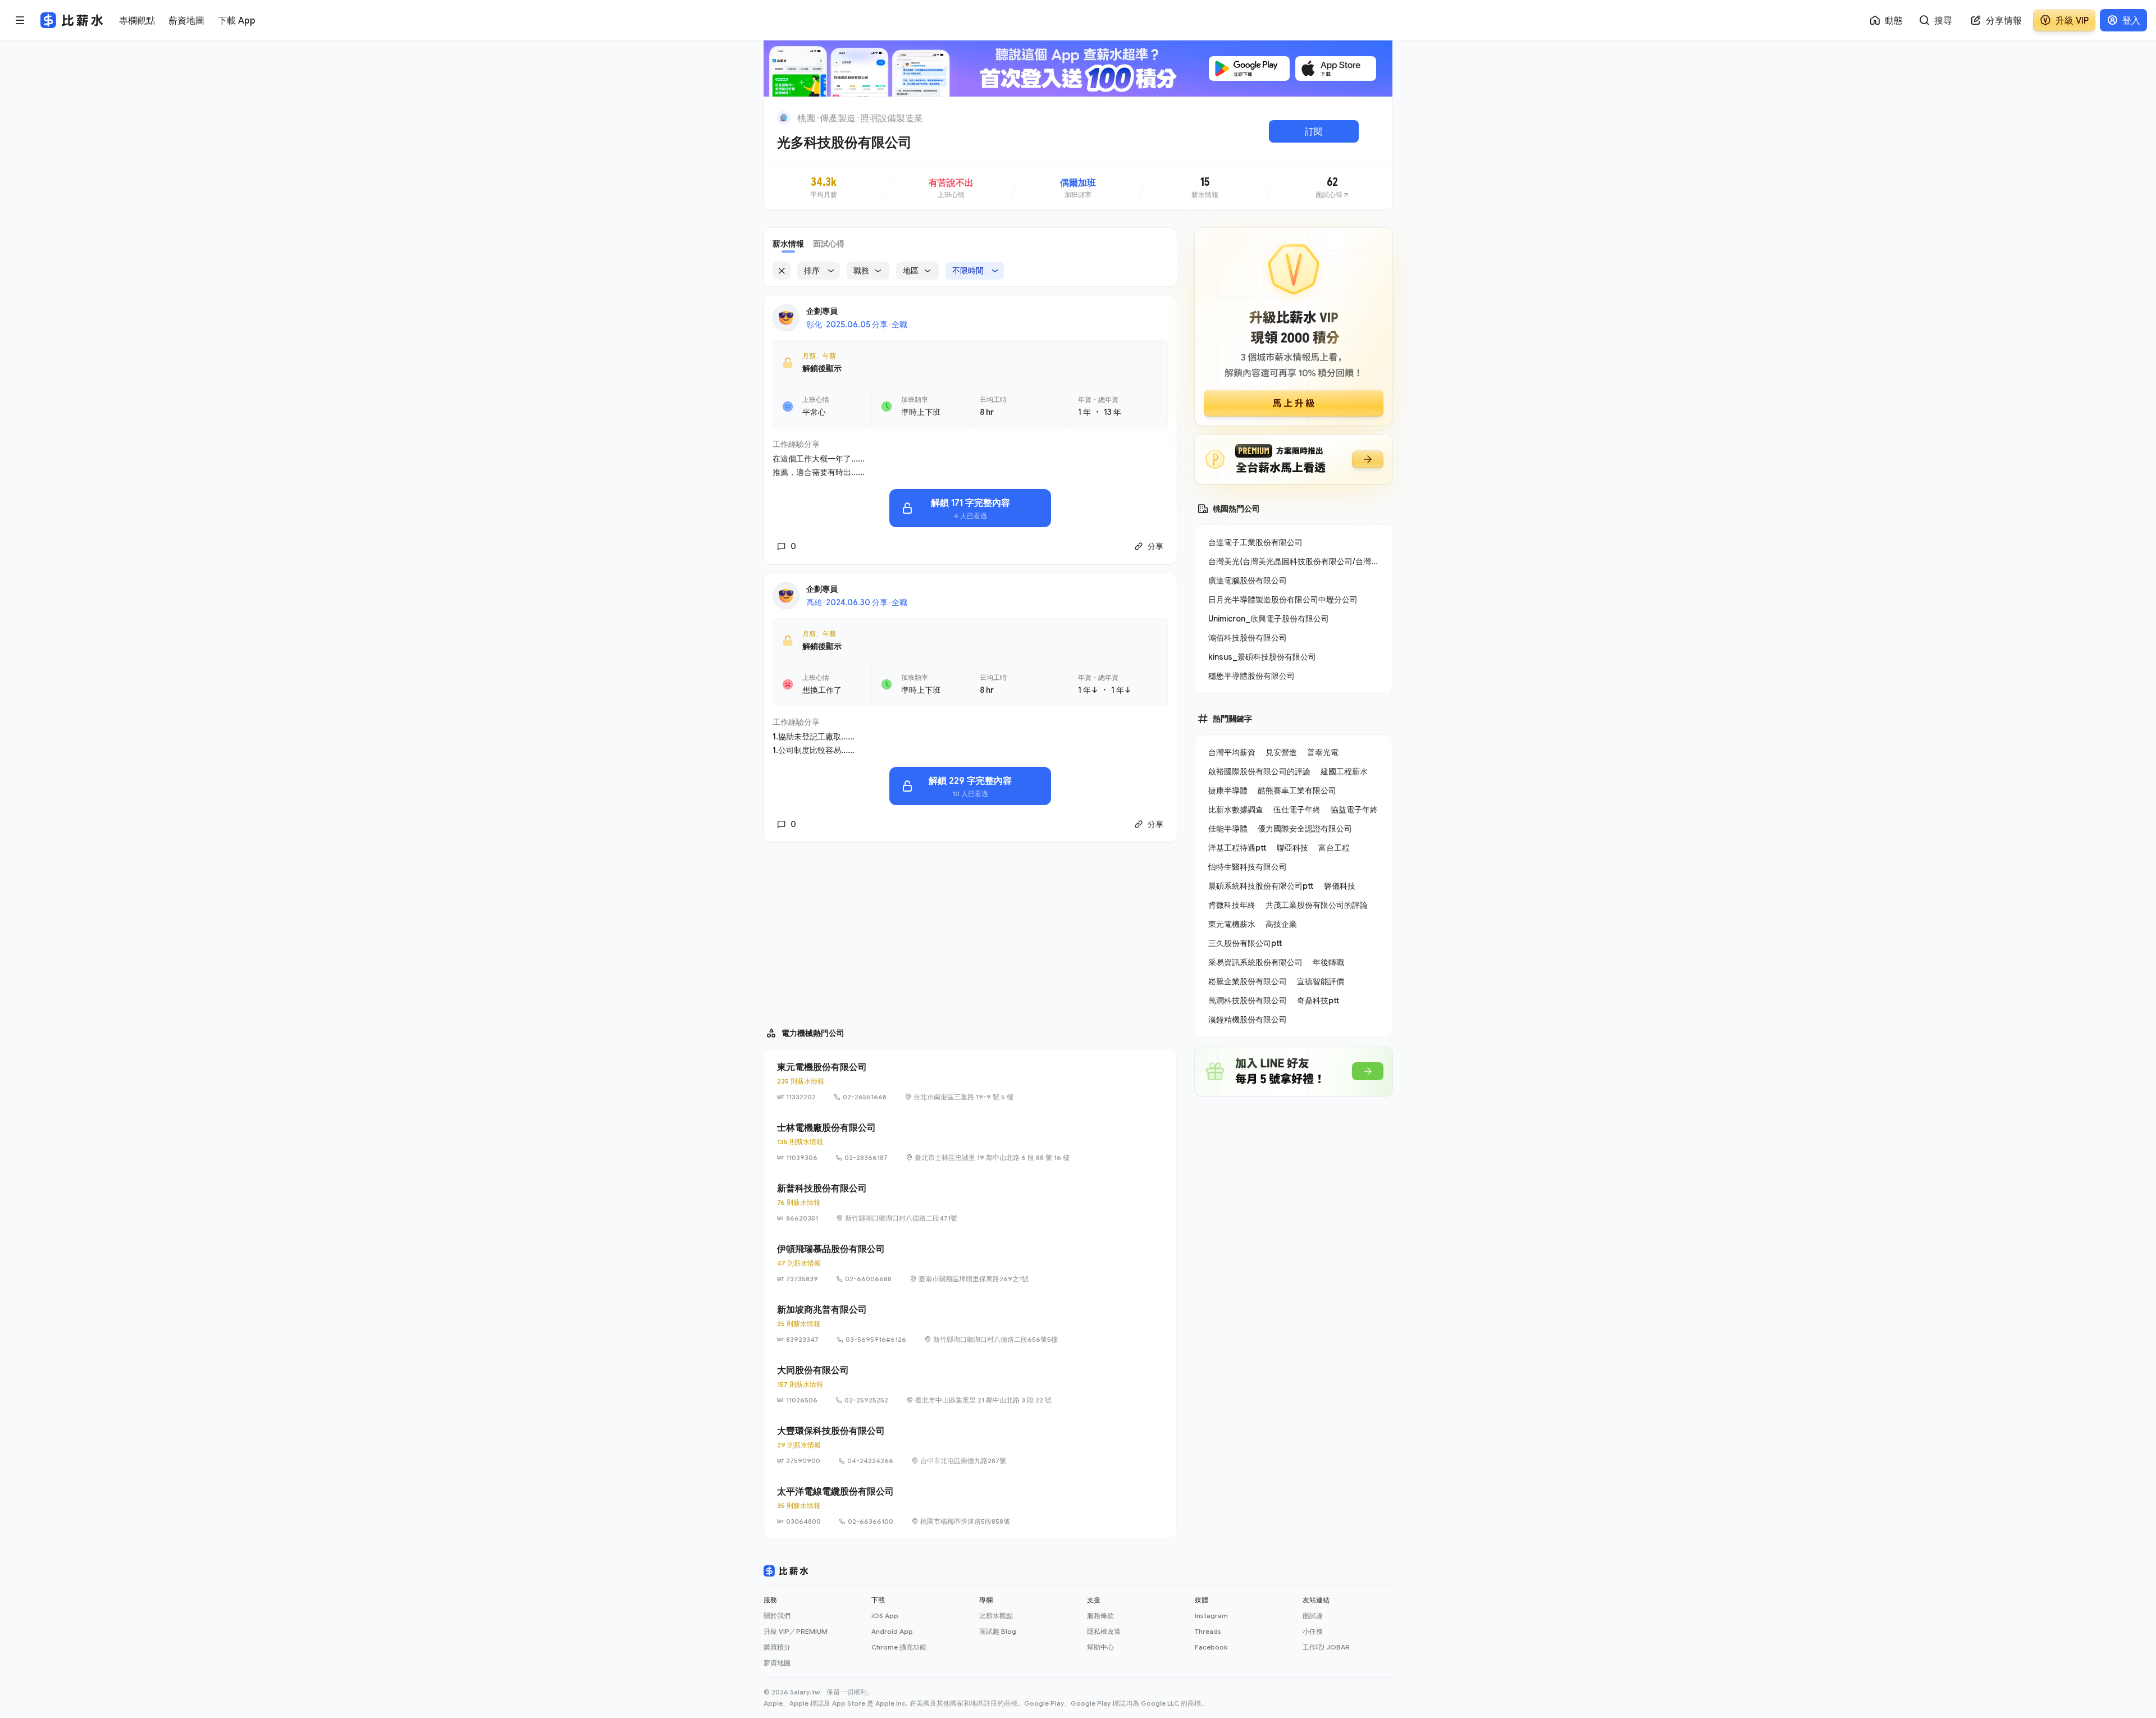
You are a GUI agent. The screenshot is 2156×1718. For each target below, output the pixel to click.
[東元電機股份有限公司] (970, 1081)
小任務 (1313, 1631)
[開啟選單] (20, 20)
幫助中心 (1100, 1647)
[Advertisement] (970, 930)
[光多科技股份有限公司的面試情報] (1332, 188)
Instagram (1211, 1616)
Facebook (1211, 1647)
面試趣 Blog (998, 1631)
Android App (892, 1631)
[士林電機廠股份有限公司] (970, 1142)
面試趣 (1313, 1616)
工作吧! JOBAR (1326, 1647)
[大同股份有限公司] (970, 1385)
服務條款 (1100, 1616)
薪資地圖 (777, 1663)
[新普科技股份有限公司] (970, 1203)
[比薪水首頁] (786, 1571)
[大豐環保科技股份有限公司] (970, 1445)
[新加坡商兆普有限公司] (970, 1324)
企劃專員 (822, 311)
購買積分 (777, 1647)
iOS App (885, 1616)
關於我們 (777, 1616)
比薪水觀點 (996, 1616)
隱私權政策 (1104, 1631)
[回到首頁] (784, 118)
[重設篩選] (782, 271)
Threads (1208, 1631)
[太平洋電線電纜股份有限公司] (970, 1506)
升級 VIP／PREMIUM (796, 1631)
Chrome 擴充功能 (899, 1647)
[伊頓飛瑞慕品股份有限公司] (970, 1263)
